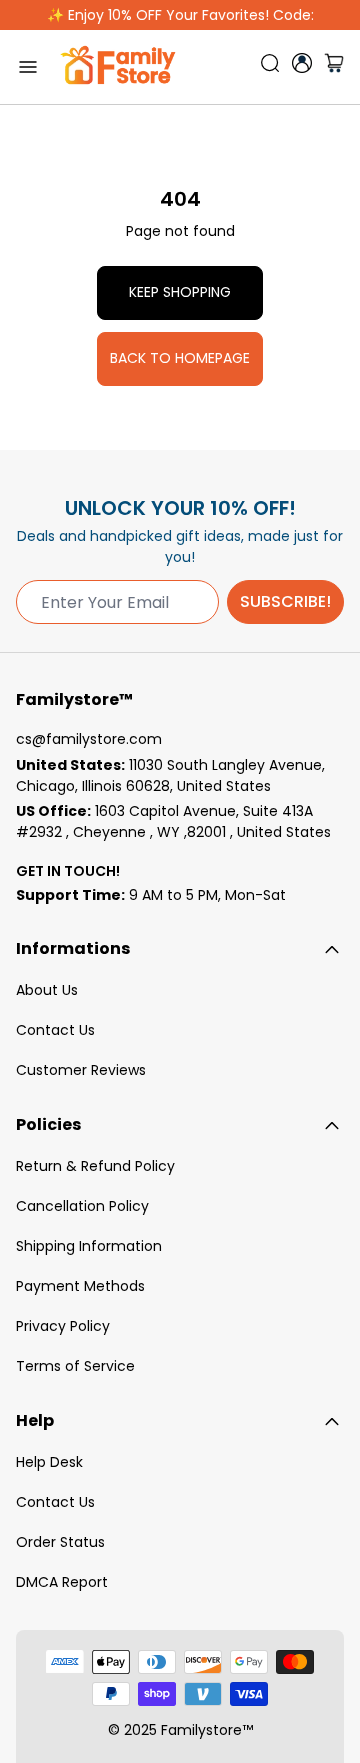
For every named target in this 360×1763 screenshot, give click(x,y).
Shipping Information (89, 1246)
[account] (302, 63)
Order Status (60, 1542)
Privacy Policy (63, 1326)
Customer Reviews (81, 1070)
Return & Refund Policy (95, 1166)
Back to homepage (180, 358)
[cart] (334, 67)
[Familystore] (118, 67)
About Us (47, 990)
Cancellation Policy (82, 1206)
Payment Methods (80, 1286)
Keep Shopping (180, 292)
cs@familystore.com (89, 739)
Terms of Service (75, 1366)
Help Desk (49, 1462)
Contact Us (55, 1030)
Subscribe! (285, 601)
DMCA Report (62, 1582)
